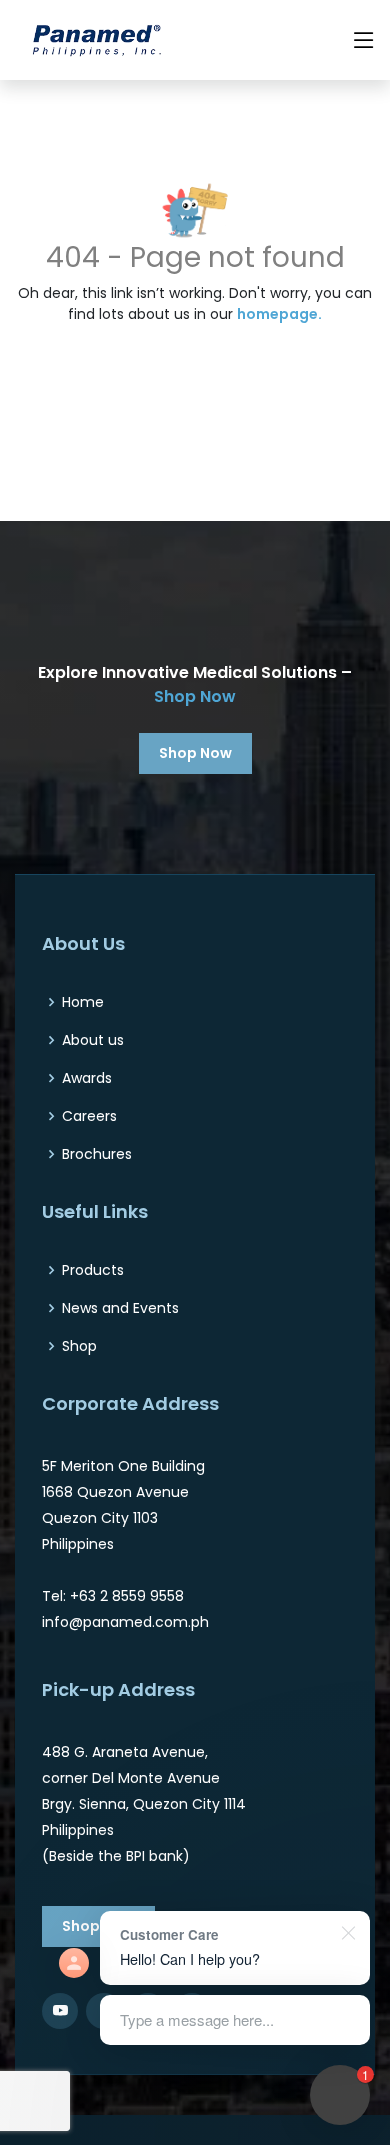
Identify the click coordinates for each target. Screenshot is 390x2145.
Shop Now (195, 696)
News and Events (120, 1308)
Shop (79, 1346)
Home (83, 1002)
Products (93, 1270)
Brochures (97, 1154)
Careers (89, 1116)
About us (93, 1040)
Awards (87, 1078)
